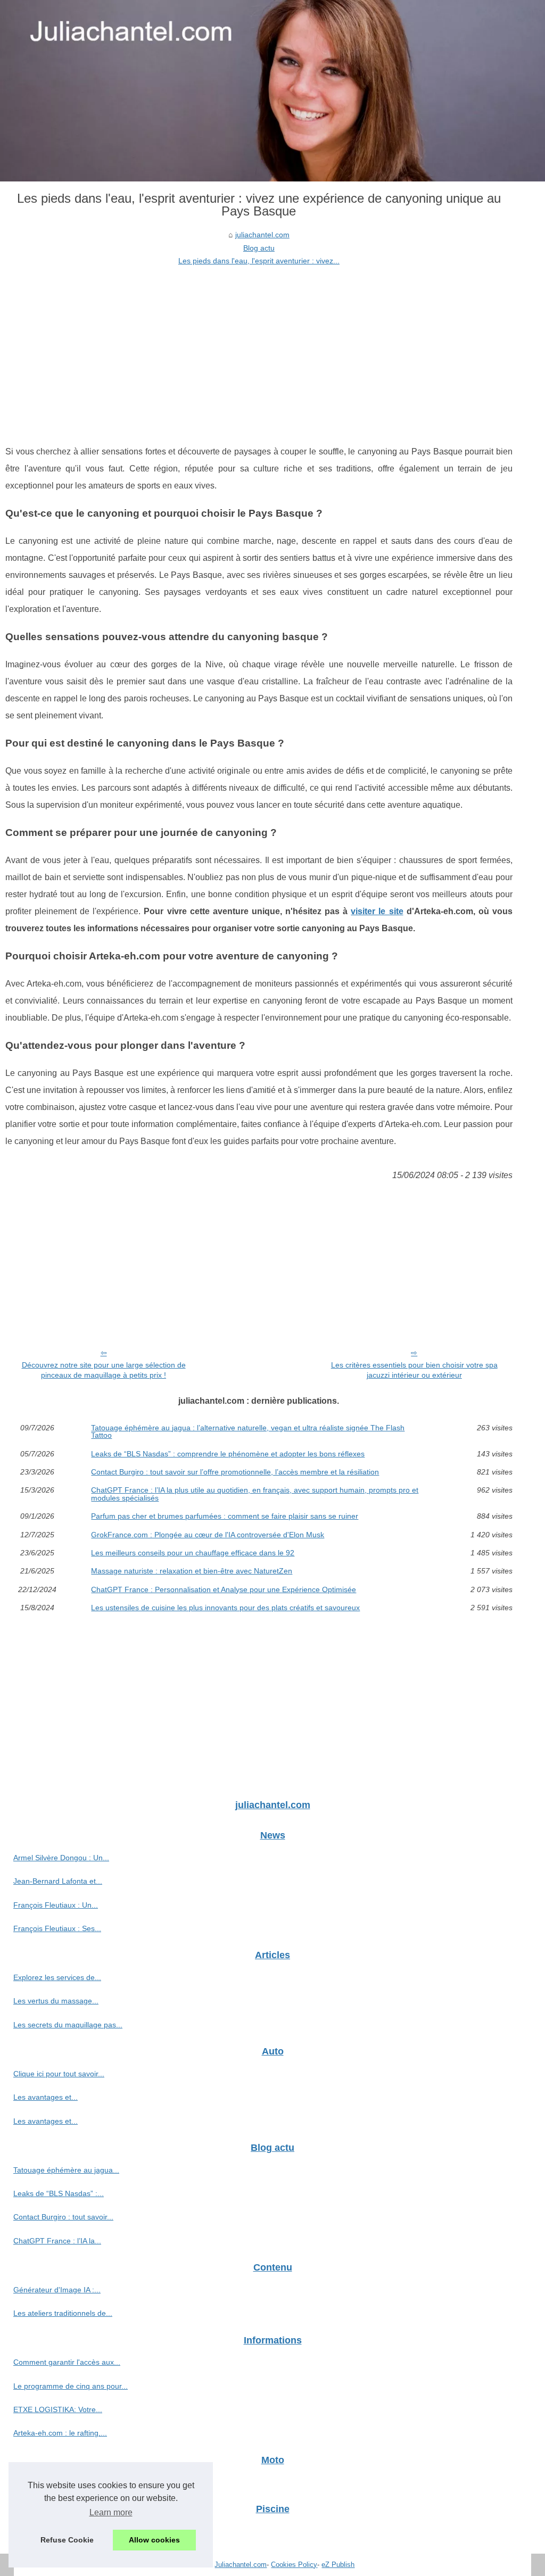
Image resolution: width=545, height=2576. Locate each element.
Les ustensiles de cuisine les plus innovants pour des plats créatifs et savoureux (225, 1608)
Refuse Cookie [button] (67, 2540)
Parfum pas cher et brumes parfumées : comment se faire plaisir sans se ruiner (225, 1516)
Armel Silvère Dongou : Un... (61, 1858)
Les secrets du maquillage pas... (68, 2025)
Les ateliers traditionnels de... (63, 2313)
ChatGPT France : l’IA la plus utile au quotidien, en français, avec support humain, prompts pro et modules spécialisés (255, 1494)
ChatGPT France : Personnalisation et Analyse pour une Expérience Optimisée (224, 1589)
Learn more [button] (111, 2512)
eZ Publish (338, 2565)
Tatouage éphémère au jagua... (66, 2170)
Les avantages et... (46, 2097)
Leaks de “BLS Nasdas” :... (59, 2193)
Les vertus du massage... (56, 2001)
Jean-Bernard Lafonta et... (58, 1881)
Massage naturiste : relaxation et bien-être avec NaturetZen (192, 1571)
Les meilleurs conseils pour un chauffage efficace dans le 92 (193, 1553)
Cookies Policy (294, 2565)
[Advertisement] (259, 347)
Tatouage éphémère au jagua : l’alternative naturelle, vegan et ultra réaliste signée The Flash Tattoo (248, 1432)
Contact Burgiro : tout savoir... (63, 2217)
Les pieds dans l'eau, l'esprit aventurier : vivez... (259, 261)
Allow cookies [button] (154, 2540)
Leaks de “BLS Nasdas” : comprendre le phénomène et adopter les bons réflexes (228, 1454)
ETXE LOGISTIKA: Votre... (58, 2409)
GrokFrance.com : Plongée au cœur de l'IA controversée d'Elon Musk (208, 1535)
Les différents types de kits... (61, 2531)
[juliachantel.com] (272, 91)
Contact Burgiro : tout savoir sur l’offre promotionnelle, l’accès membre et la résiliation (235, 1472)
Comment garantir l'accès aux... (67, 2362)
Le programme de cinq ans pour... (71, 2386)
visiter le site (377, 911)
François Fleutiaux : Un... (56, 1905)
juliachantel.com (262, 235)
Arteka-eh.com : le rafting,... (60, 2433)
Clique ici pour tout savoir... (59, 2074)
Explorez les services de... (57, 1977)
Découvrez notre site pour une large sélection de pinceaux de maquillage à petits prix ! (104, 1370)
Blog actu (259, 248)
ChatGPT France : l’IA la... (57, 2241)
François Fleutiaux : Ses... (57, 1928)
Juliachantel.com (241, 2565)
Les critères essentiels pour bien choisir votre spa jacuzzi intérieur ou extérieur (414, 1370)
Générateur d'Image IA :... (57, 2290)
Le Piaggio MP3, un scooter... (63, 2482)
